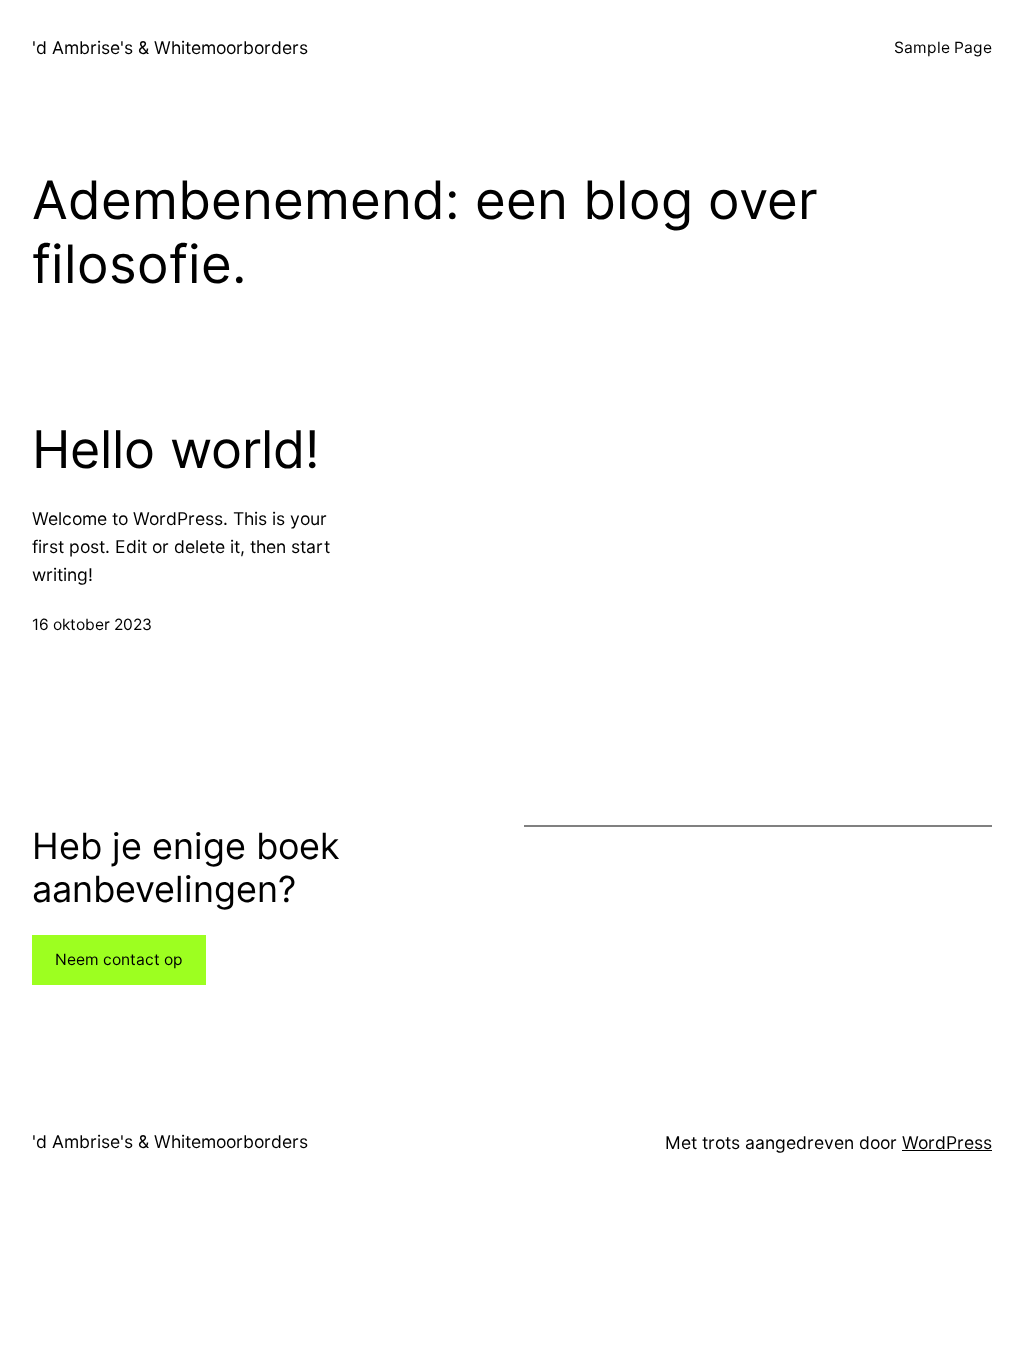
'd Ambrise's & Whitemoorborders (170, 47)
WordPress (947, 1142)
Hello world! (175, 450)
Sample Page (943, 47)
